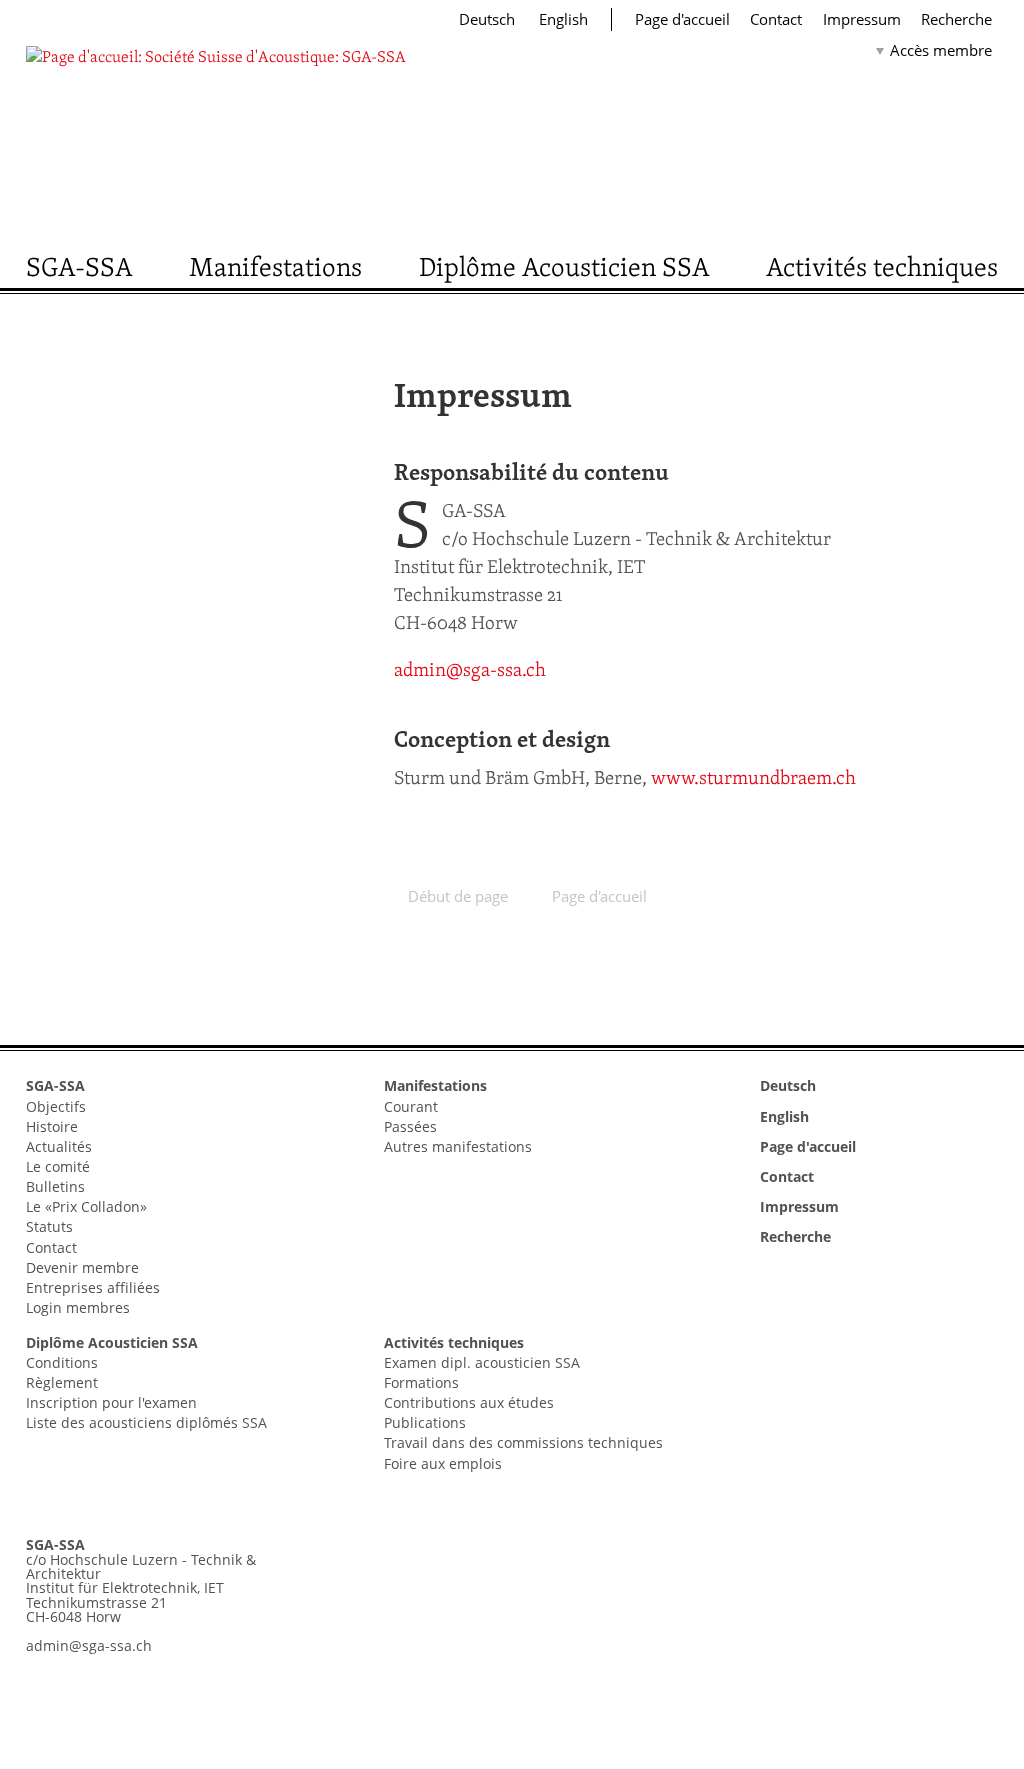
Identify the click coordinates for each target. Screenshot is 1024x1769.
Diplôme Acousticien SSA (564, 266)
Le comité (58, 1166)
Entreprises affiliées (93, 1287)
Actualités (59, 1146)
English (563, 19)
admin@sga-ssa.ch (470, 669)
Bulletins (55, 1186)
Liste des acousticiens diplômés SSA (146, 1422)
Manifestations (275, 266)
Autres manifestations (458, 1146)
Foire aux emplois (443, 1463)
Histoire (52, 1126)
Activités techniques (882, 266)
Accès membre (941, 50)
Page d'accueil (682, 19)
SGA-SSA (79, 266)
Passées (410, 1126)
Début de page (458, 896)
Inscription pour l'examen (111, 1402)
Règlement (62, 1382)
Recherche (956, 19)
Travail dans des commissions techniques (523, 1442)
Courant (411, 1106)
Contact (776, 19)
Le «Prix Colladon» (86, 1206)
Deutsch (489, 19)
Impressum (862, 19)
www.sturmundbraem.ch (753, 777)
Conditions (62, 1362)
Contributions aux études (469, 1402)
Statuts (49, 1226)
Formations (421, 1382)
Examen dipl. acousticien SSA (482, 1362)
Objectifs (56, 1106)
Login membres (78, 1307)
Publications (425, 1422)
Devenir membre (82, 1267)
